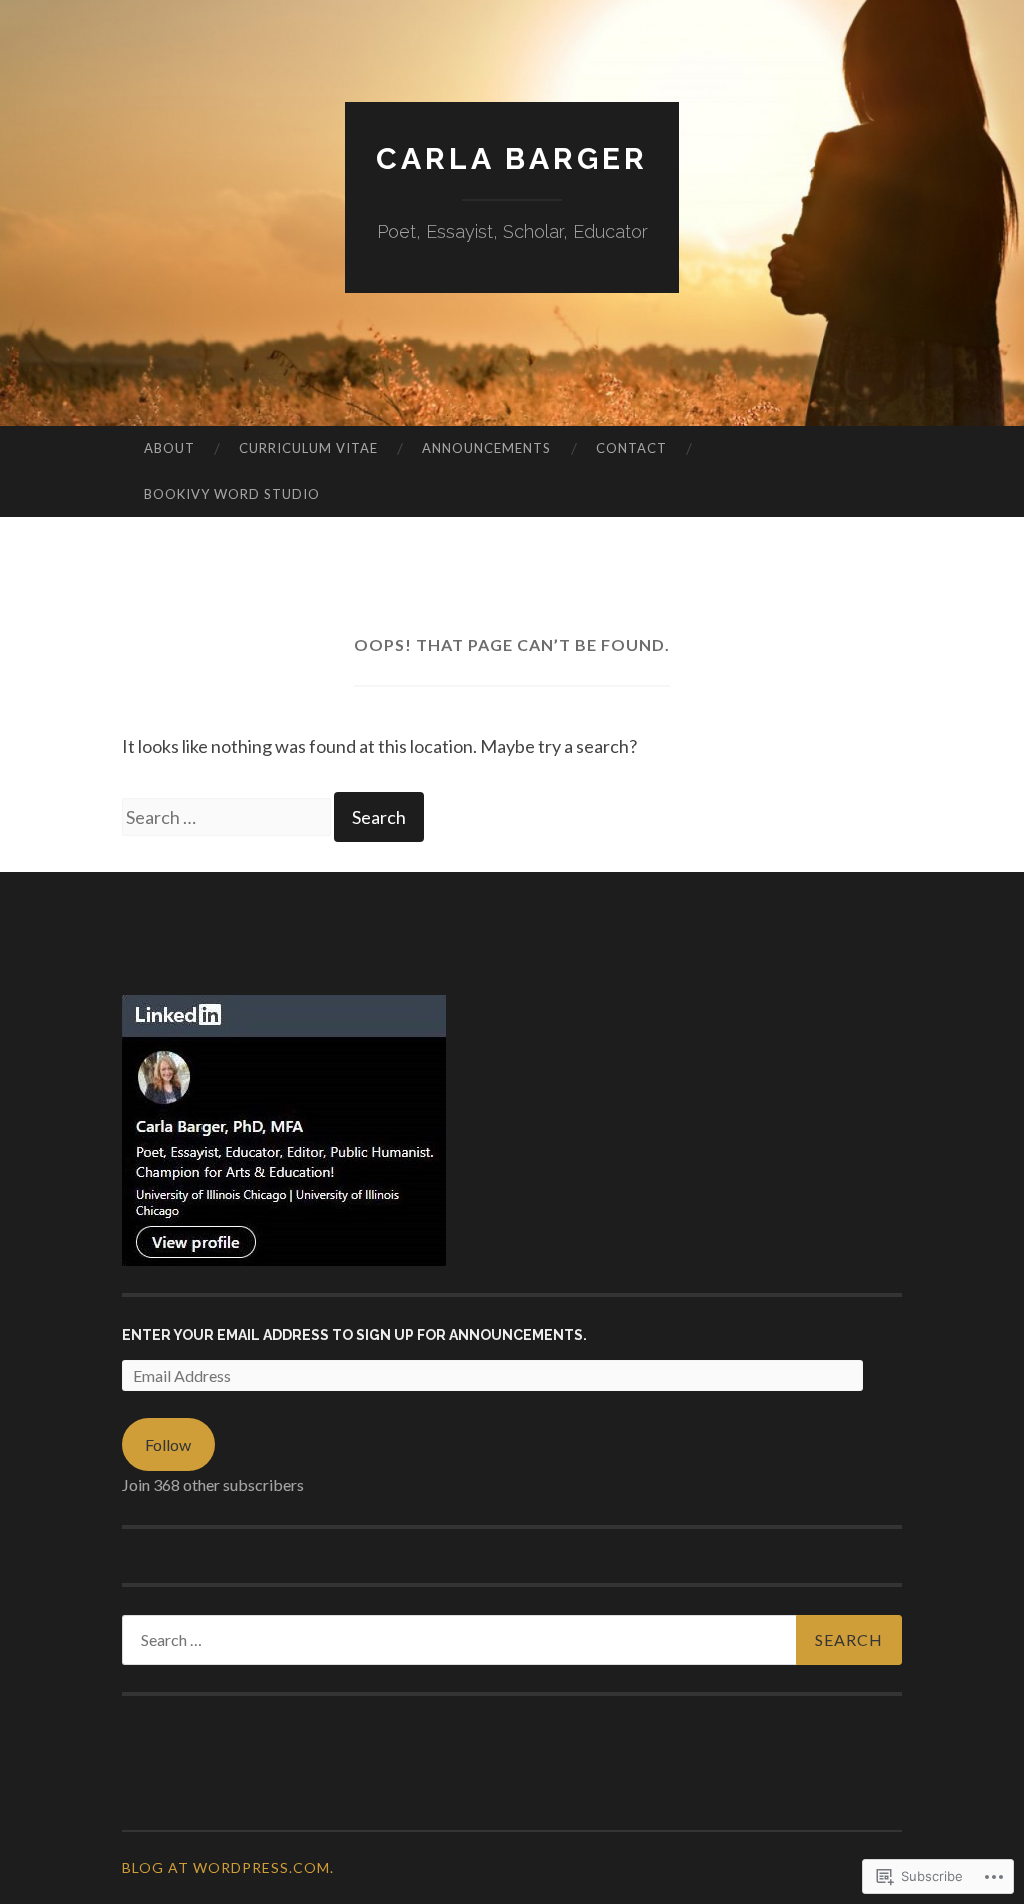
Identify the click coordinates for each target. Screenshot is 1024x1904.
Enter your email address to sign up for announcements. (354, 1335)
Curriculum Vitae (308, 448)
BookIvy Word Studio (232, 494)
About (169, 448)
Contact (631, 448)
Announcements (486, 448)
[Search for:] (228, 817)
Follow (168, 1444)
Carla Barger (512, 158)
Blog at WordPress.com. (228, 1867)
